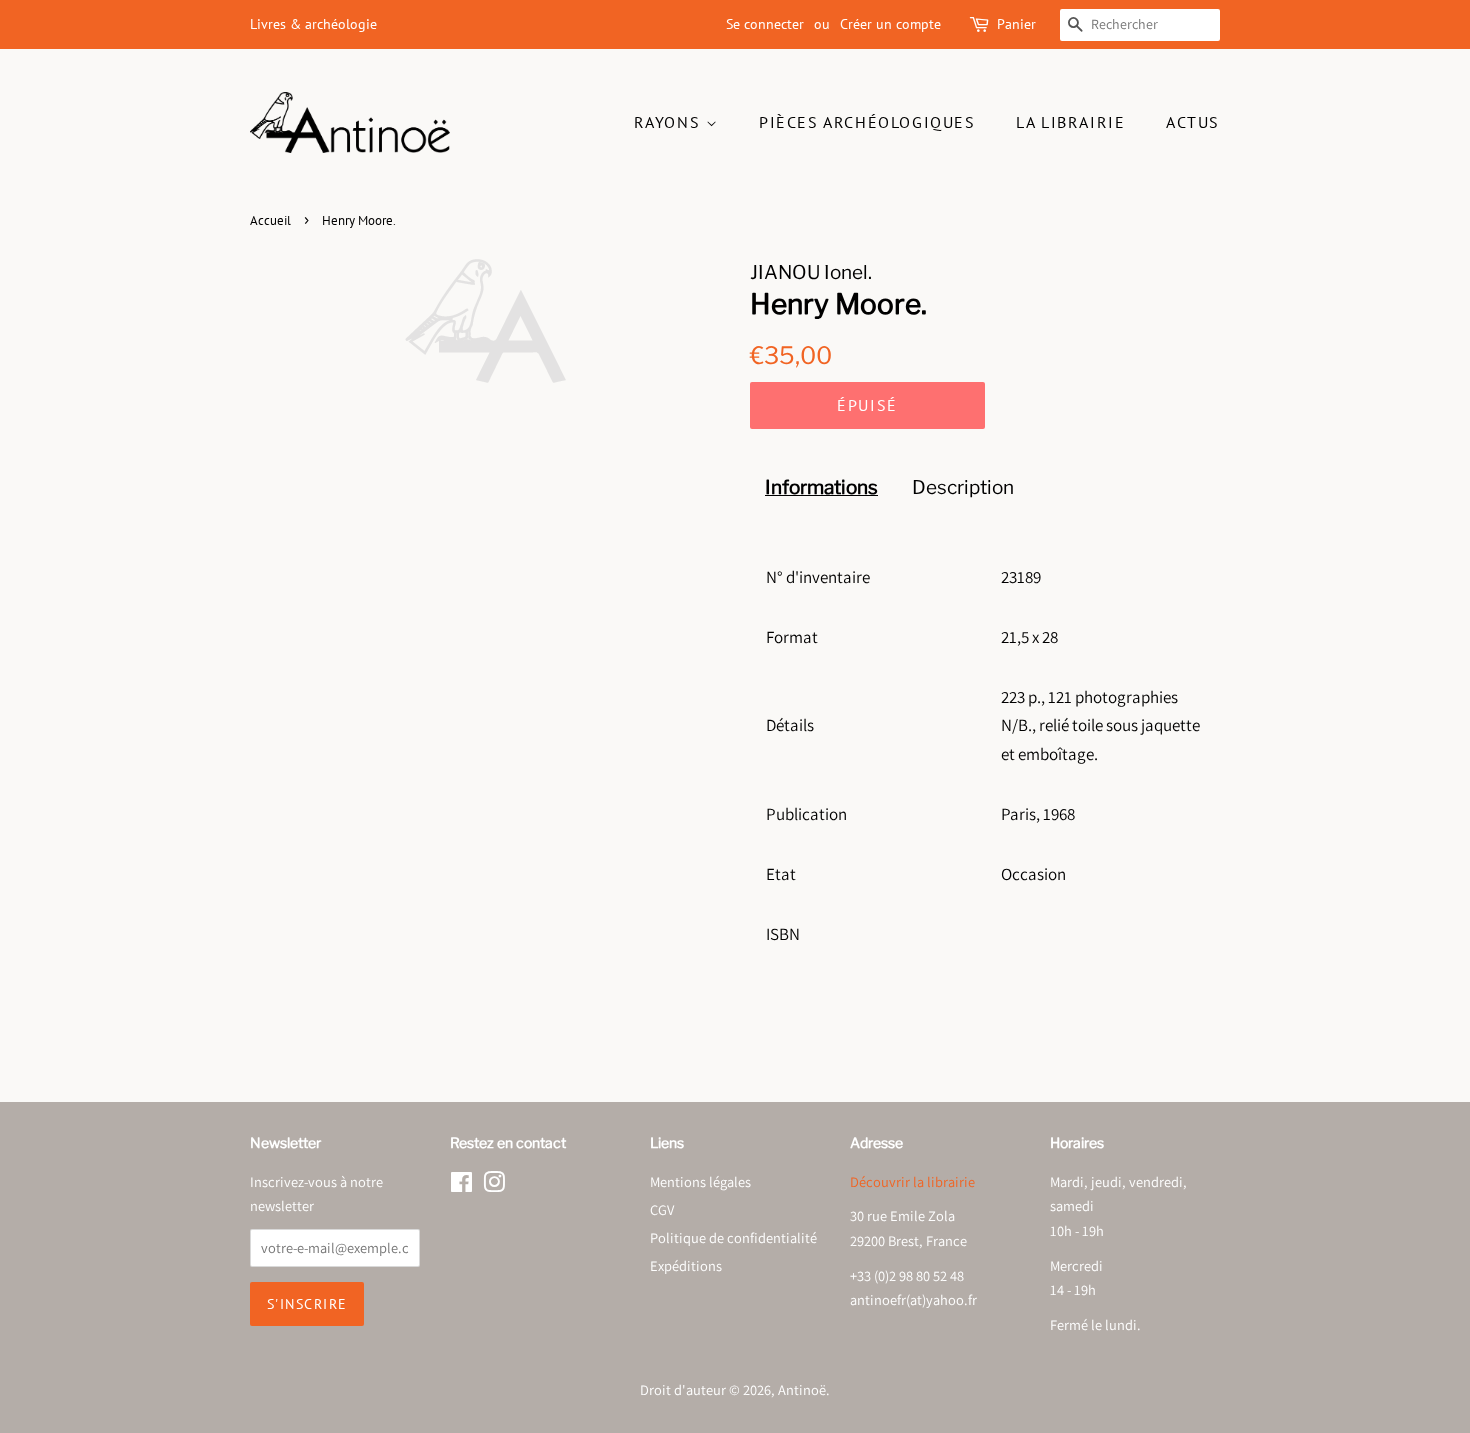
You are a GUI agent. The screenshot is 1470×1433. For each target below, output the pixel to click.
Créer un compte (890, 24)
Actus (1193, 122)
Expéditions (686, 1265)
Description (963, 487)
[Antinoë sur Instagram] (494, 1185)
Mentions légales (700, 1181)
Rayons (670, 122)
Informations (821, 487)
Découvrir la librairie (912, 1181)
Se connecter (765, 24)
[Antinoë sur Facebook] (461, 1185)
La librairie (1070, 122)
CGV (662, 1209)
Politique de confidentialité (733, 1237)
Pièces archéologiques (867, 122)
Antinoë (802, 1389)
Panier (1016, 24)
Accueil (270, 220)
